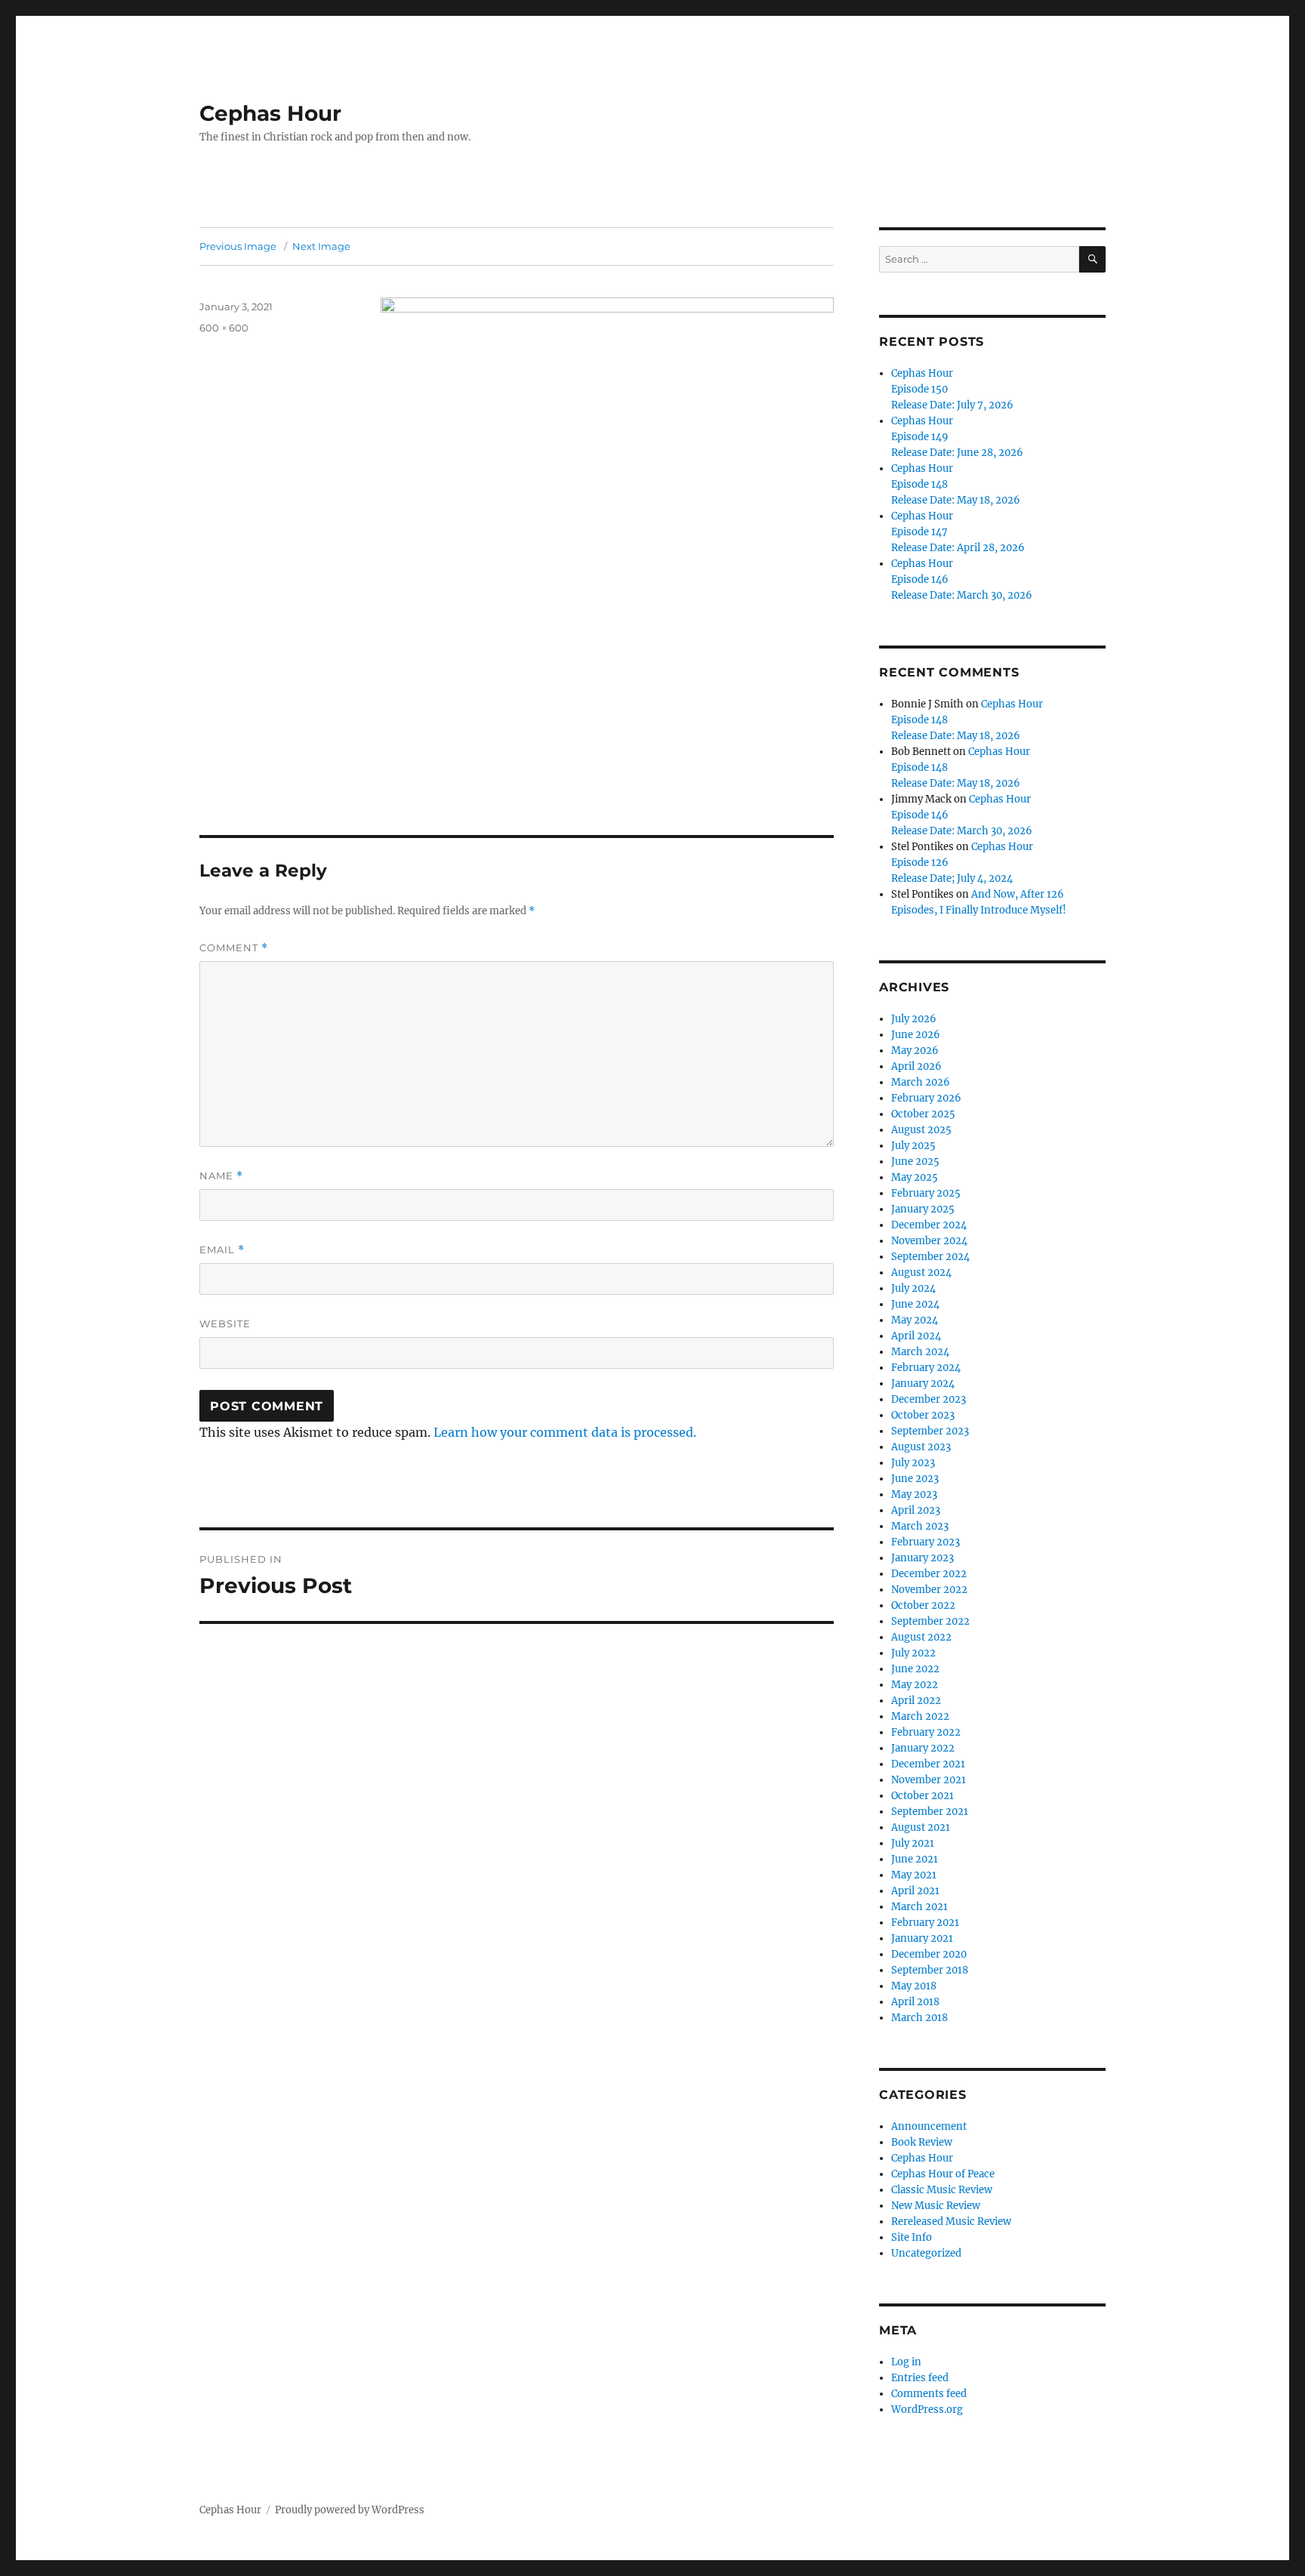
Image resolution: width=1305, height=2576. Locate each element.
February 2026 (926, 1098)
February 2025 (926, 1193)
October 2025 (923, 1114)
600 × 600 (224, 328)
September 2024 (930, 1257)
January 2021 (922, 1938)
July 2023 (913, 1463)
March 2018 (919, 2018)
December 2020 (929, 1954)
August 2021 (921, 1827)
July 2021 (913, 1843)
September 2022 (930, 1621)
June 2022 (915, 1669)
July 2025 (913, 1146)
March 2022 (920, 1716)
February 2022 (926, 1732)
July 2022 (913, 1653)
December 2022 (929, 1574)
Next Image (321, 246)
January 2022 (923, 1748)
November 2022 (929, 1590)
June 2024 (915, 1304)
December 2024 (929, 1225)
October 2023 (923, 1415)
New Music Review (936, 2206)
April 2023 (916, 1510)
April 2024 (916, 1336)
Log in (906, 2362)
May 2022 (915, 1685)
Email (222, 1250)
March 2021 (919, 1907)
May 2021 (914, 1875)
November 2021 (929, 1780)
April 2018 (915, 2002)
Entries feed (920, 2378)
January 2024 (923, 1384)
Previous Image (238, 246)
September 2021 (930, 1812)
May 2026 (915, 1051)
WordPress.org (927, 2410)
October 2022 (923, 1605)
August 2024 (921, 1273)
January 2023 (922, 1558)
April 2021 (915, 1891)
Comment (234, 948)
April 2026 (916, 1066)
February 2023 (926, 1542)
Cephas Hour (270, 113)
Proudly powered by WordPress (350, 2510)
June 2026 (916, 1035)
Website (225, 1323)
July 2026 (914, 1019)
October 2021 (922, 1796)
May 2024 (915, 1320)
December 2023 (929, 1399)
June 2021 (915, 1859)
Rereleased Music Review (951, 2222)
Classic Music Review (942, 2190)
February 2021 (925, 1923)
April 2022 (916, 1701)
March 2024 (920, 1352)
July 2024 (913, 1288)
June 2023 (915, 1479)
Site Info (912, 2237)
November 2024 (929, 1241)
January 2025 (923, 1209)
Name (221, 1176)
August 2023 (921, 1447)
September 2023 (930, 1431)
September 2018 (930, 1970)
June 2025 (915, 1162)
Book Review (922, 2142)
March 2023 (920, 1526)
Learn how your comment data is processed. (565, 1432)
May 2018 (914, 1986)
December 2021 (928, 1764)
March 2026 (921, 1082)
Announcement (929, 2126)
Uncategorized (926, 2253)
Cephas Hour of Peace (943, 2174)
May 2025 (915, 1177)
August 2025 (921, 1130)
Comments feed (929, 2394)
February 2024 (926, 1368)
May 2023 (914, 1494)
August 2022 (921, 1637)
